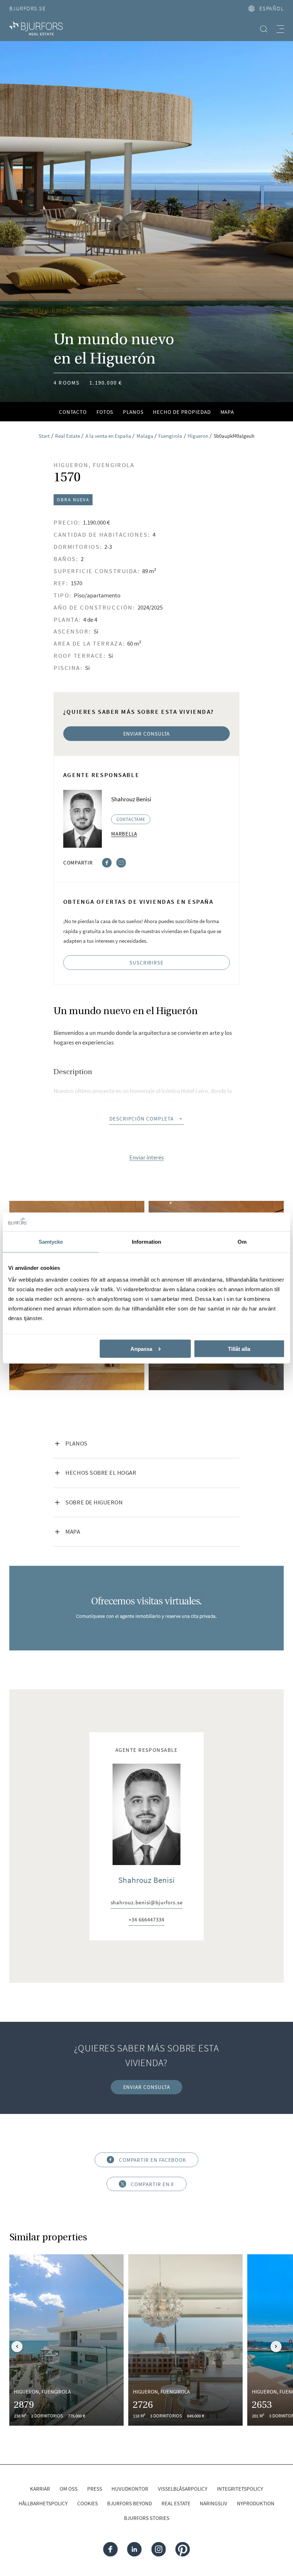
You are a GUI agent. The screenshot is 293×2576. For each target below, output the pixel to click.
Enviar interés (146, 1158)
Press (95, 2489)
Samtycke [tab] (51, 1242)
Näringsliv (213, 2503)
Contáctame (131, 819)
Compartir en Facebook (153, 2160)
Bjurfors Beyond (130, 2503)
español (272, 8)
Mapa (227, 412)
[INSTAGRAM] (158, 2549)
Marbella (124, 834)
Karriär (40, 2489)
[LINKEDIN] (135, 2549)
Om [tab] (242, 1242)
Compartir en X (152, 2184)
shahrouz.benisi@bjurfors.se (147, 1903)
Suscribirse (146, 963)
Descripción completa (141, 1119)
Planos (133, 412)
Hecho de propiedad (182, 412)
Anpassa (141, 1349)
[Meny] (280, 29)
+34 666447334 (146, 1920)
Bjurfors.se (28, 8)
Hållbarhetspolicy (43, 2503)
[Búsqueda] (264, 29)
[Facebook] (107, 862)
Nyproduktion (256, 2503)
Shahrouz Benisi (146, 1880)
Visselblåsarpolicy (183, 2489)
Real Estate (176, 2503)
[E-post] (121, 862)
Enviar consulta (147, 734)
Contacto (73, 412)
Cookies (88, 2503)
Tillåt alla (239, 1349)
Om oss (69, 2489)
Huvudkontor (130, 2489)
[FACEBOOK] (111, 2549)
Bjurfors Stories (147, 2518)
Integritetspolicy (240, 2489)
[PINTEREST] (183, 2549)
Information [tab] (146, 1242)
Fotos (105, 412)
